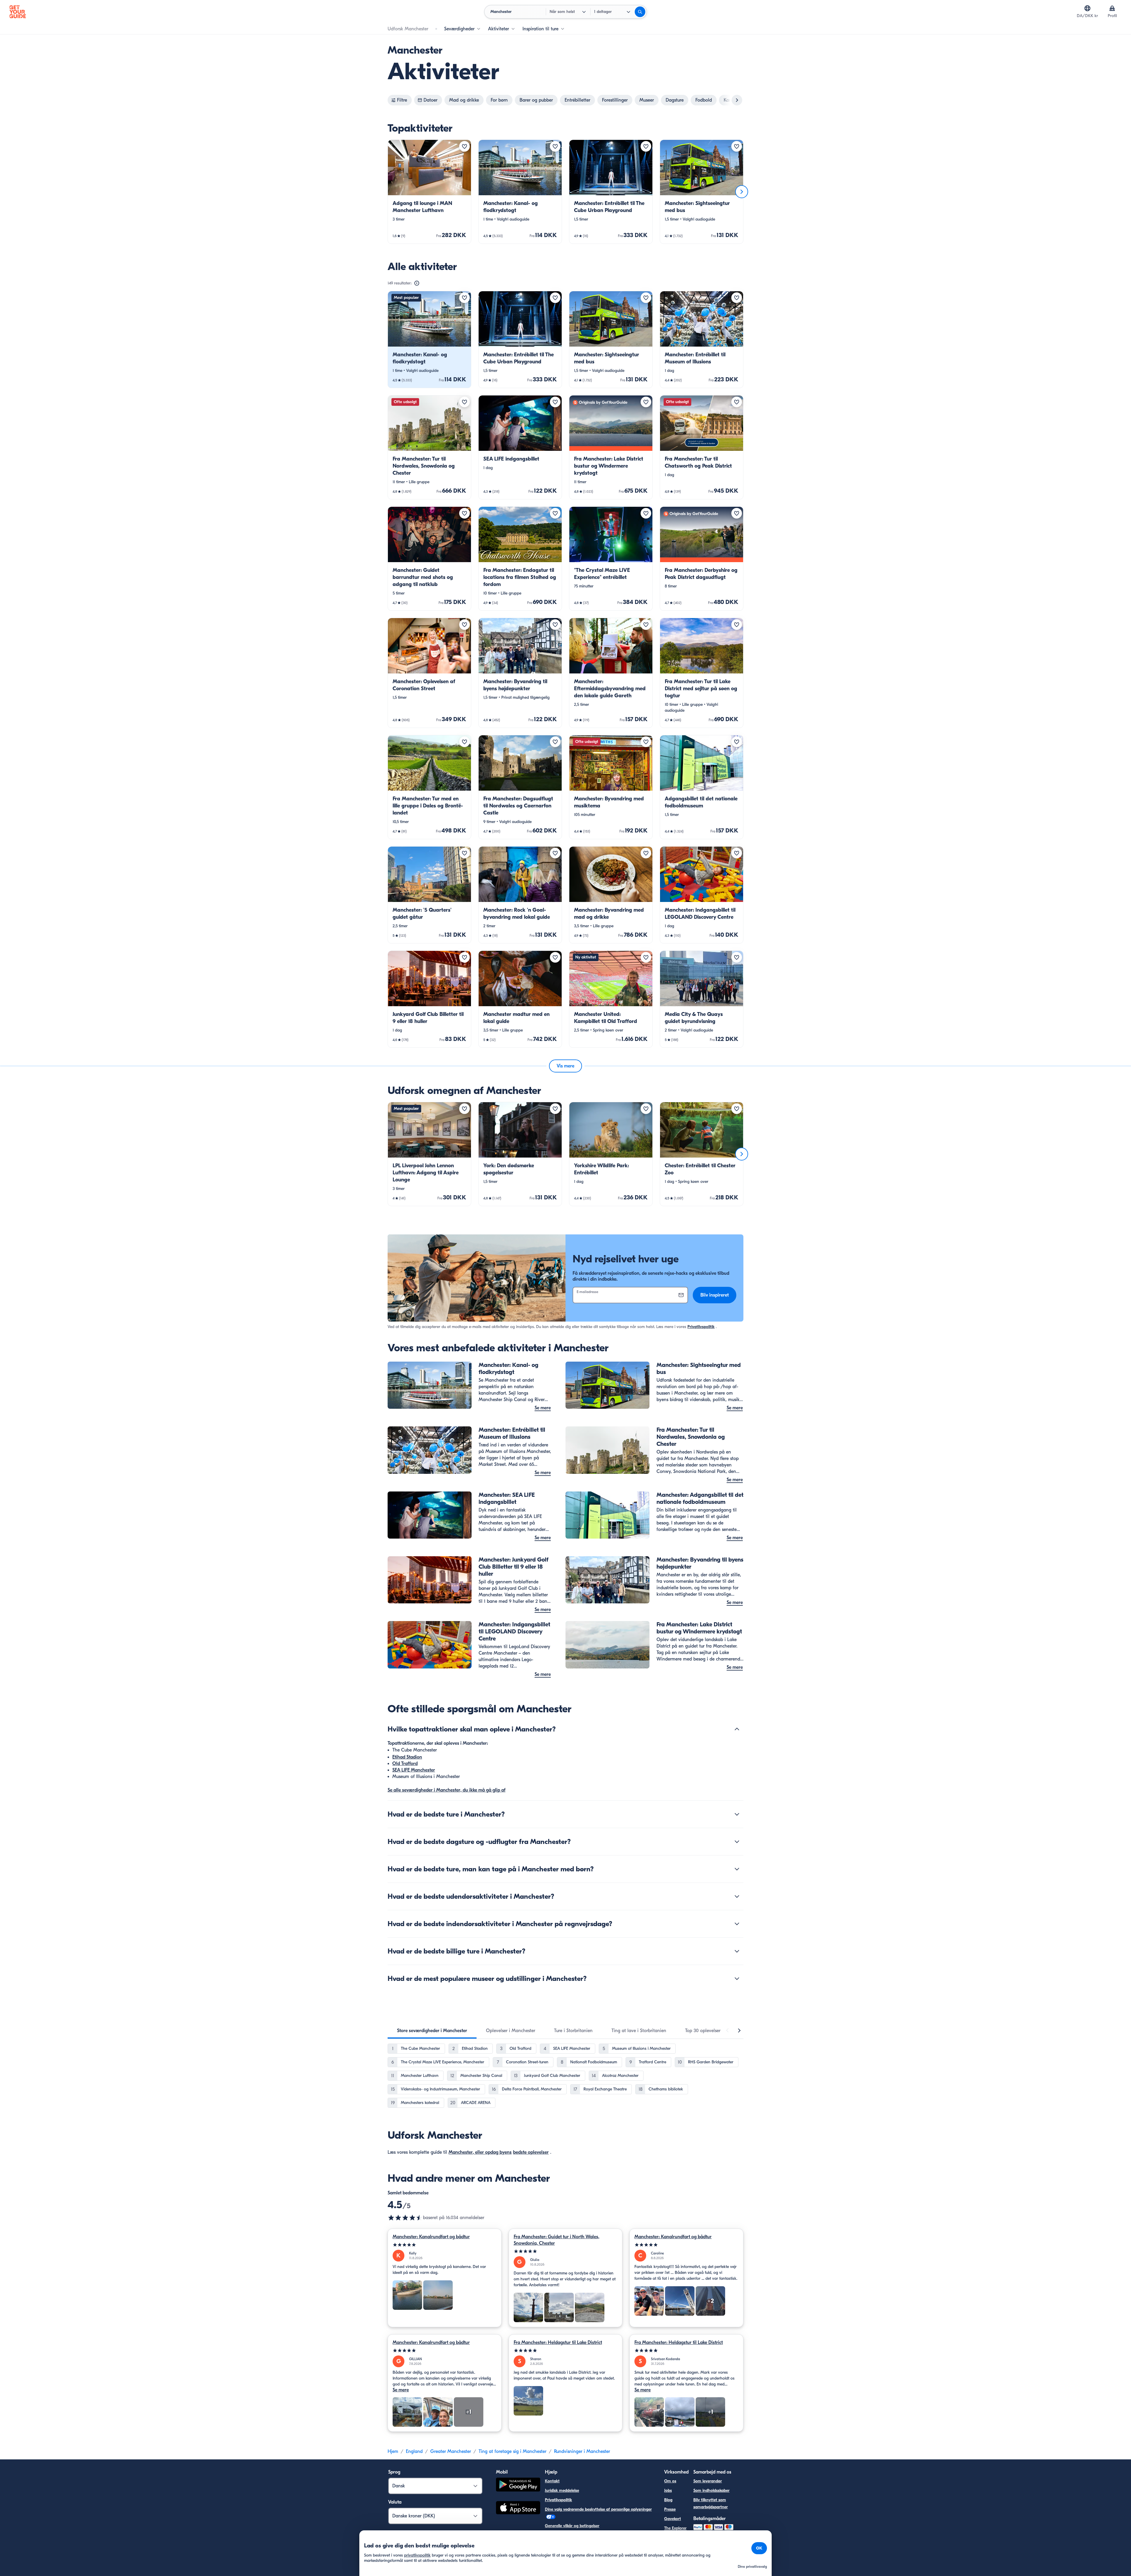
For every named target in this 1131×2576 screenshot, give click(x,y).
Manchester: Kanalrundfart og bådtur (431, 2237)
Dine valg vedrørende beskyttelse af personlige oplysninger (598, 2509)
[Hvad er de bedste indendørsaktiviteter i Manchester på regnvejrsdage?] (737, 1924)
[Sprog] (1087, 8)
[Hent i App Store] (518, 2509)
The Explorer (675, 2528)
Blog (668, 2500)
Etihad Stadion (407, 1757)
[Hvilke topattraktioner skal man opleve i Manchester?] (737, 1729)
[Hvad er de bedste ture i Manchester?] (737, 1814)
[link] (429, 192)
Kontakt (552, 2481)
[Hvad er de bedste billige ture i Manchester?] (737, 1951)
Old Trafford (405, 1764)
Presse (670, 2509)
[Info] (417, 283)
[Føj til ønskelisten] (464, 146)
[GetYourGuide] (18, 12)
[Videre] (742, 192)
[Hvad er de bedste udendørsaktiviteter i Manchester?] (737, 1896)
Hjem (393, 2451)
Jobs (668, 2490)
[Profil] (1112, 8)
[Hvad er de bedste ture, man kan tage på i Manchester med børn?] (737, 1869)
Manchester (461, 2152)
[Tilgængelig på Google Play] (518, 2485)
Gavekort (673, 2519)
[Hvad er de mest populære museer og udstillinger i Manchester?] (737, 1979)
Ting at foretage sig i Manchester (512, 2451)
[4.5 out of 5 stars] (405, 2218)
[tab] (432, 2031)
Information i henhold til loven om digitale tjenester (592, 2535)
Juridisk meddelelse (562, 2490)
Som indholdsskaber (711, 2490)
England (414, 2451)
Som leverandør (708, 2481)
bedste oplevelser (531, 2152)
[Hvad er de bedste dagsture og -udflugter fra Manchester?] (737, 1842)
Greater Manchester (451, 2451)
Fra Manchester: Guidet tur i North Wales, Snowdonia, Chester (557, 2240)
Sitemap (552, 2545)
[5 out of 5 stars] (445, 2245)
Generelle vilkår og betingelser (572, 2526)
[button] (429, 192)
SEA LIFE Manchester (414, 1770)
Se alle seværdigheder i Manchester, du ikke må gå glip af (447, 1790)
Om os (670, 2481)
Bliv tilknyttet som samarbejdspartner (711, 2503)
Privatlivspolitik (701, 1327)
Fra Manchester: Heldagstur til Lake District (558, 2342)
